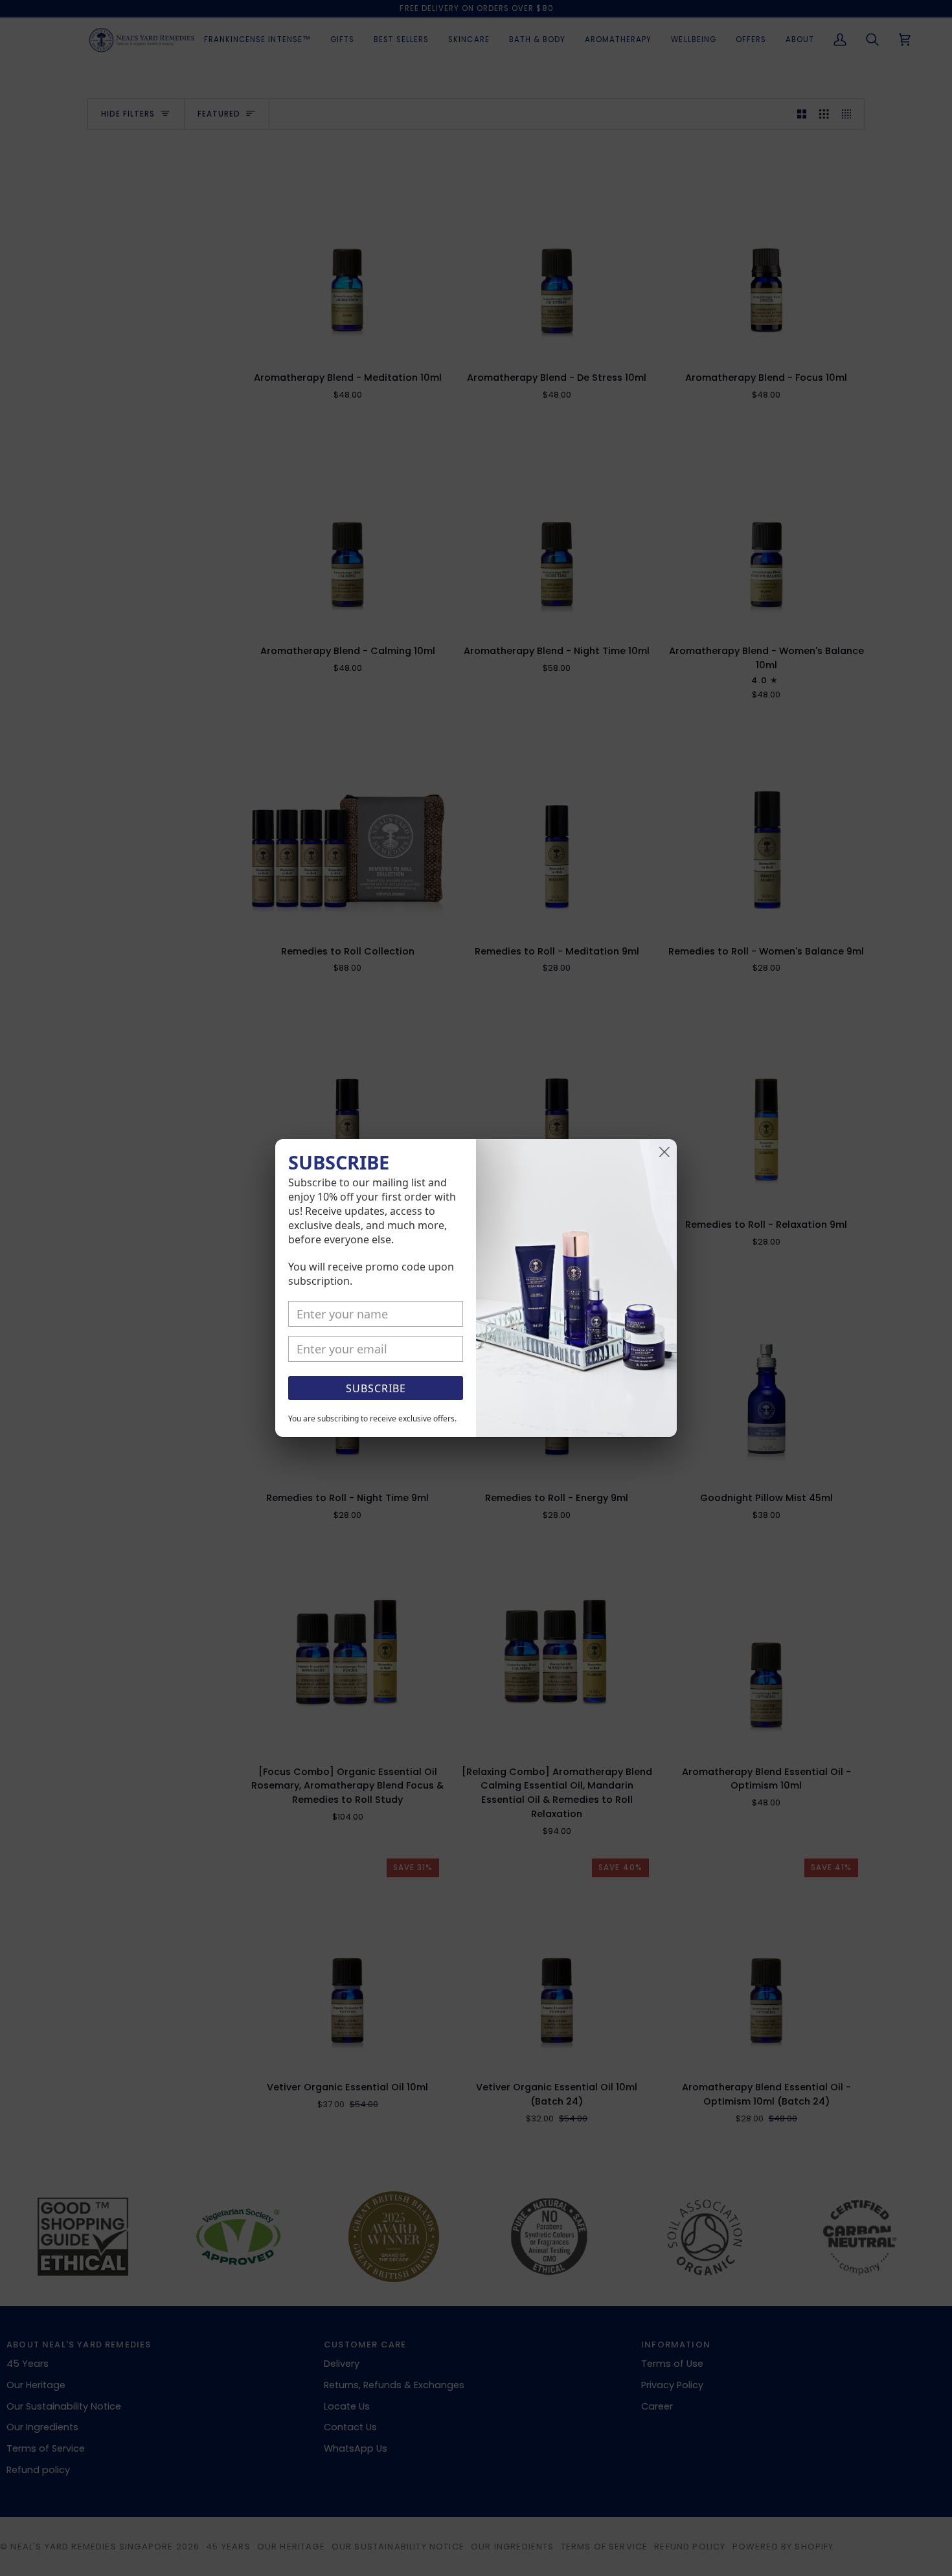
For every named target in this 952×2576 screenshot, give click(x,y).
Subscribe (376, 1388)
